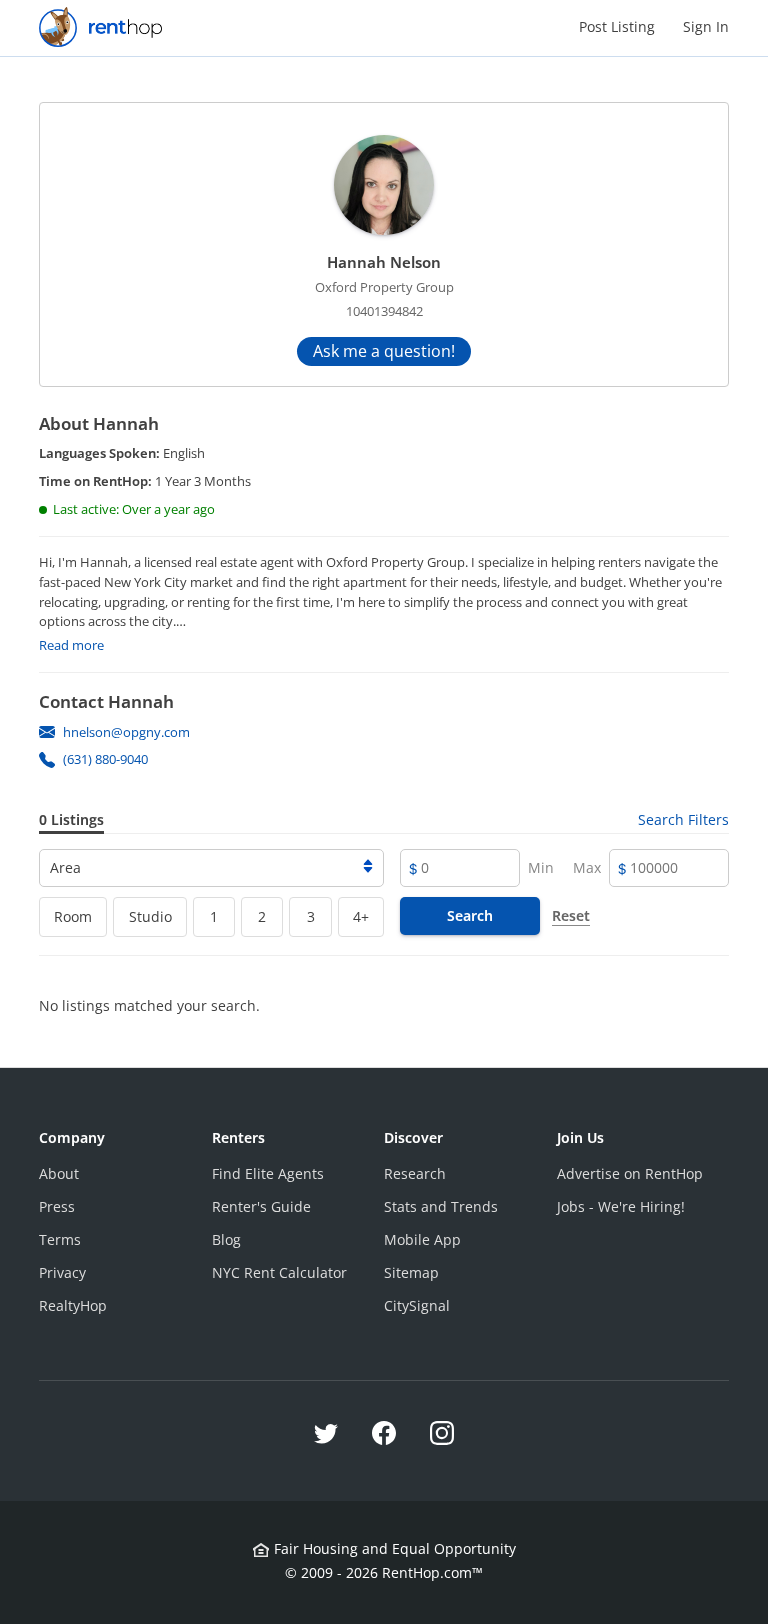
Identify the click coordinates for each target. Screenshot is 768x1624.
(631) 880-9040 (105, 759)
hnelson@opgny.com (126, 732)
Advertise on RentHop (630, 1173)
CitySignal (417, 1305)
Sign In (706, 26)
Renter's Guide (261, 1206)
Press (57, 1206)
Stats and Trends (441, 1206)
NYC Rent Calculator (279, 1272)
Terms (60, 1239)
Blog (226, 1239)
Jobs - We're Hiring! (621, 1206)
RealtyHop (73, 1305)
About (59, 1173)
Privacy (62, 1272)
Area (65, 867)
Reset (571, 915)
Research (415, 1173)
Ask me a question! (384, 351)
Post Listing (617, 26)
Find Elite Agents (268, 1173)
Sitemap (411, 1272)
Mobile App (422, 1239)
